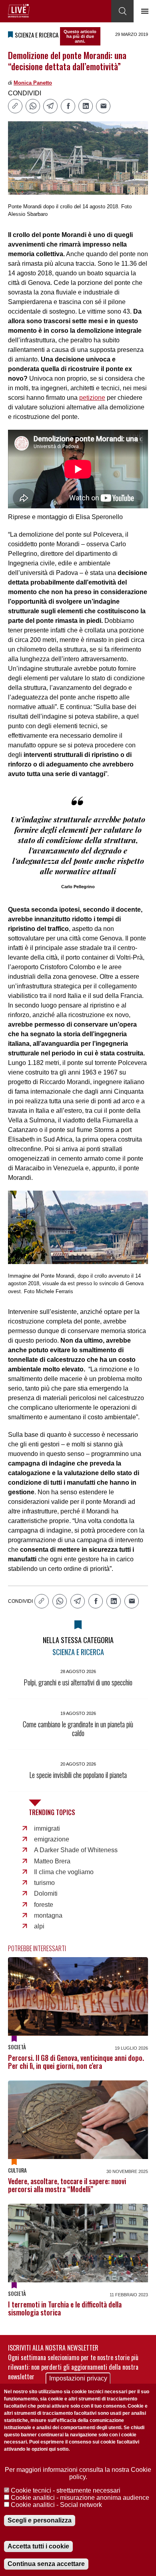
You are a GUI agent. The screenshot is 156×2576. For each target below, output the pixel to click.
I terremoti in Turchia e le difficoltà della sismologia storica (65, 2308)
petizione (92, 398)
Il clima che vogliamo (64, 1872)
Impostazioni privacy (78, 2378)
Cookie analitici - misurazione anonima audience (80, 2498)
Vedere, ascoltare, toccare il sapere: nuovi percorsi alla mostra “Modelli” (67, 2185)
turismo (44, 1883)
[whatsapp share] (33, 106)
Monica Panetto (33, 83)
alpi (39, 1926)
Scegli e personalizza (40, 2520)
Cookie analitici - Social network (56, 2505)
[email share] (103, 106)
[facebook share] (68, 106)
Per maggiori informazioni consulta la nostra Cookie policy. (78, 2473)
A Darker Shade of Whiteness (76, 1850)
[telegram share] (50, 106)
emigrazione (52, 1839)
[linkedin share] (86, 106)
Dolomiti (46, 1893)
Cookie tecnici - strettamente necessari (66, 2490)
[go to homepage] (19, 11)
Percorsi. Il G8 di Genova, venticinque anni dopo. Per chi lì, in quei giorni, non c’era (76, 2062)
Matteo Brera (52, 1861)
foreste (44, 1905)
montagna (48, 1915)
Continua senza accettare (46, 2564)
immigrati (47, 1828)
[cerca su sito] (122, 11)
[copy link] (15, 106)
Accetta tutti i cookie (38, 2546)
